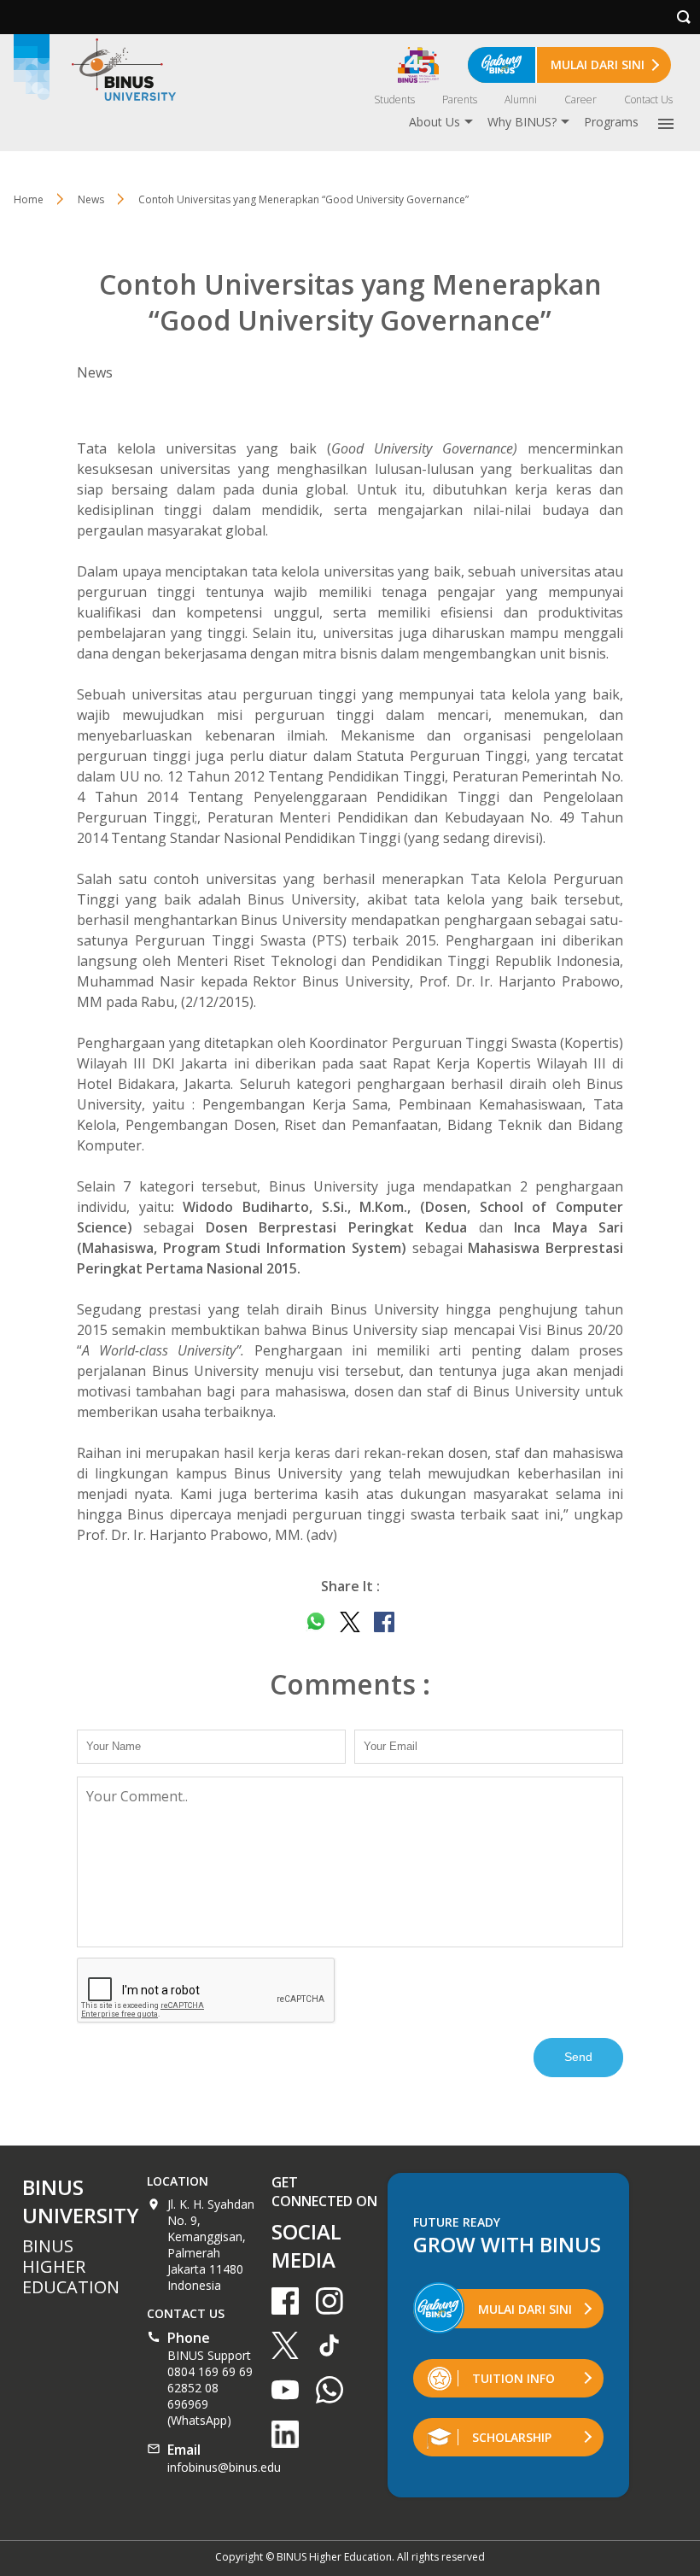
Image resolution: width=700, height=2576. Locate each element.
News (91, 199)
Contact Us (648, 100)
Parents (460, 100)
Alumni (521, 100)
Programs (611, 122)
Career (580, 100)
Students (394, 100)
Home (29, 199)
